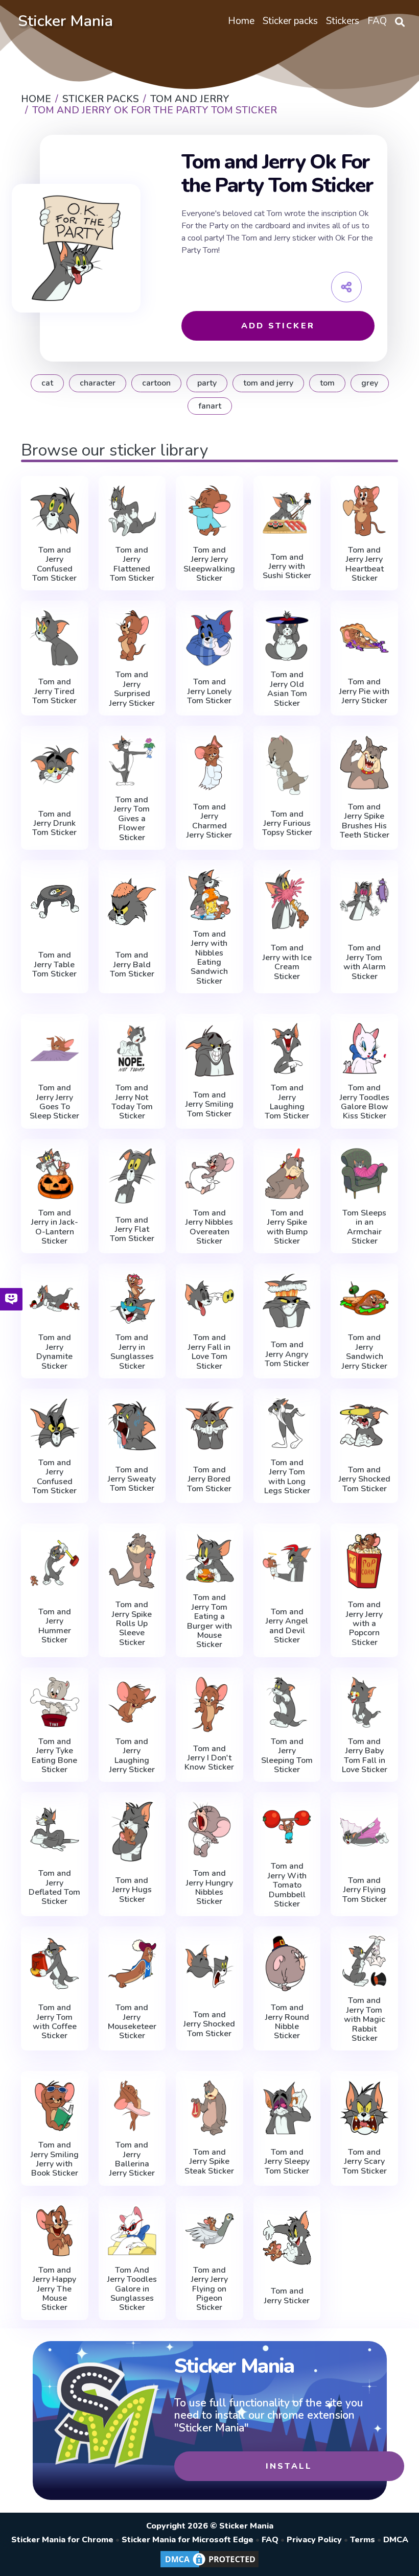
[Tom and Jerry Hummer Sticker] (55, 1563)
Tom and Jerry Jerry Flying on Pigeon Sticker (209, 2289)
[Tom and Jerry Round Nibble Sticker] (287, 1963)
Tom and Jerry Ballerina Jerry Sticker (132, 2159)
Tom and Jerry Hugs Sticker (132, 1890)
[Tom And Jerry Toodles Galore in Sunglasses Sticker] (132, 2231)
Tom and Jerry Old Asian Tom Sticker (287, 689)
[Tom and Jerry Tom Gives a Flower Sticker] (132, 760)
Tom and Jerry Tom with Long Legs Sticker (287, 1477)
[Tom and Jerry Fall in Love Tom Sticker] (209, 1298)
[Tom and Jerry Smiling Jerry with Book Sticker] (55, 2106)
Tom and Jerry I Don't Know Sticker (209, 1758)
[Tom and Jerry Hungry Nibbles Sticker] (209, 1829)
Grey (370, 383)
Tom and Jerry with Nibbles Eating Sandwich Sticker (209, 958)
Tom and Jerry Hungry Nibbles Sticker (209, 1888)
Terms (363, 2540)
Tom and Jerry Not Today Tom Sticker (132, 1102)
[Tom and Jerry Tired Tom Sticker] (55, 638)
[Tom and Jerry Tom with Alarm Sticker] (364, 899)
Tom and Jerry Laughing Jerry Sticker (132, 1756)
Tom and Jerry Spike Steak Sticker (209, 2162)
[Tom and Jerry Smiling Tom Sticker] (209, 1051)
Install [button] (289, 2466)
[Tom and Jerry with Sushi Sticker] (287, 513)
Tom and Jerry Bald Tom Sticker (132, 964)
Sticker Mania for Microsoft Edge (188, 2540)
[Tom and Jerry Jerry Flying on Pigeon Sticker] (209, 2231)
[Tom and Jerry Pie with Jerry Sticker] (364, 638)
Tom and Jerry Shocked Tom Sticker (365, 1479)
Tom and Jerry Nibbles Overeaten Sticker (209, 1227)
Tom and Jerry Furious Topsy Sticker (287, 824)
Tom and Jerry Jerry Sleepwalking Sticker (209, 564)
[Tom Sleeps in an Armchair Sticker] (364, 1174)
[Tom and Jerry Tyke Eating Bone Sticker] (55, 1702)
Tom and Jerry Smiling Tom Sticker (209, 1104)
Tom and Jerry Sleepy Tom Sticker (287, 2162)
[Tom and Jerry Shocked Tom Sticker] (364, 1426)
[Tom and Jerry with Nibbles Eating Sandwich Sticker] (209, 895)
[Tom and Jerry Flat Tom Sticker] (132, 1176)
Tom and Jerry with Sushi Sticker (287, 567)
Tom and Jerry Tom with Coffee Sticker (55, 2022)
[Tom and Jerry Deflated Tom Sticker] (55, 1829)
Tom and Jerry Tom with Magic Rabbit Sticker (365, 2019)
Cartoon (156, 383)
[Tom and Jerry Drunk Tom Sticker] (55, 765)
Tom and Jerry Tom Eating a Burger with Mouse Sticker (209, 1621)
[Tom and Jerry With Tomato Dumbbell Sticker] (287, 1827)
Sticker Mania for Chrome (62, 2540)
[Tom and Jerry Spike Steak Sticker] (209, 2108)
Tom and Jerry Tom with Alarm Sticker (365, 962)
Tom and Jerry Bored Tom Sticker (209, 1479)
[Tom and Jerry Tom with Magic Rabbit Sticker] (364, 1961)
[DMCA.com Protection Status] (209, 2567)
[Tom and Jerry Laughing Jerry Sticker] (132, 1702)
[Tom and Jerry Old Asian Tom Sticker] (287, 635)
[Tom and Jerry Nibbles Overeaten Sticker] (209, 1174)
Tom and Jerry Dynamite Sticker (54, 1352)
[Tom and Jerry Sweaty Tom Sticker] (132, 1426)
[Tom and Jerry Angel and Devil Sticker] (287, 1563)
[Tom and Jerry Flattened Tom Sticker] (132, 511)
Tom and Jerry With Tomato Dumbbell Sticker (287, 1885)
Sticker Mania (65, 21)
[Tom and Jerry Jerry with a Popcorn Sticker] (364, 1560)
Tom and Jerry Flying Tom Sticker (365, 1890)
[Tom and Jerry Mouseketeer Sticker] (132, 1963)
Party (207, 383)
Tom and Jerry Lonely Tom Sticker (209, 691)
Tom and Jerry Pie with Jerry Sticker (364, 691)
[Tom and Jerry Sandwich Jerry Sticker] (364, 1298)
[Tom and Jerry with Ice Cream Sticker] (287, 899)
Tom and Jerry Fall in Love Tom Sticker (209, 1352)
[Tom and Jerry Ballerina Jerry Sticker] (132, 2106)
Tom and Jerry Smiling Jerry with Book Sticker (55, 2159)
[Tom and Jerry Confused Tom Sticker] (55, 511)
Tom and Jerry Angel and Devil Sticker (287, 1626)
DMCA (396, 2540)
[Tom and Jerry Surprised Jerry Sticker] (132, 635)
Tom (327, 383)
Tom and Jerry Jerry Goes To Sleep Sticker (54, 1102)
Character (98, 383)
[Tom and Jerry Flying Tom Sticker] (364, 1831)
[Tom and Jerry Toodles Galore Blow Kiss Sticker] (364, 1048)
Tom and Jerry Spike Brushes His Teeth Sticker (365, 821)
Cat (47, 383)
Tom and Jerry (268, 383)
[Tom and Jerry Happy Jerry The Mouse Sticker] (55, 2231)
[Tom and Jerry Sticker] (287, 2238)
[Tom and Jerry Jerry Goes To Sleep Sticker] (55, 1048)
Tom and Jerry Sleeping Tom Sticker (287, 1756)
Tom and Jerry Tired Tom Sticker (54, 691)
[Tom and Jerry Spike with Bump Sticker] (287, 1174)
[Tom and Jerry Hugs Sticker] (132, 1831)
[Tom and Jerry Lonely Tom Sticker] (209, 638)
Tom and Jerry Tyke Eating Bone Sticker (54, 1756)
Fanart (210, 406)
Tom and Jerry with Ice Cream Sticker (287, 962)
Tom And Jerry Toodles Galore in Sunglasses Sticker (132, 2289)
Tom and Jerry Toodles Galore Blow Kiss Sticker (365, 1102)
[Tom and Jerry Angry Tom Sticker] (287, 1301)
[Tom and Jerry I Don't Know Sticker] (209, 1704)
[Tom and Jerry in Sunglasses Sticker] (132, 1298)
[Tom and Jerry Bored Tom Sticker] (209, 1426)
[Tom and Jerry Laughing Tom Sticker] (287, 1048)
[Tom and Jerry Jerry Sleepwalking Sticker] (209, 511)
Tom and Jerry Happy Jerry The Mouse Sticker (54, 2289)
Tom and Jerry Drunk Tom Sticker (54, 824)
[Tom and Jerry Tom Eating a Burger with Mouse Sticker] (209, 1558)
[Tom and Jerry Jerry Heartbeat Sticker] (364, 511)
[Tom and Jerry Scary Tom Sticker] (364, 2108)
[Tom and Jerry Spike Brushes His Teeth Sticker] (364, 763)
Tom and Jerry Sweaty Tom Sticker (132, 1479)
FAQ (270, 2540)
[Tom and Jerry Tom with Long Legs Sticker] (287, 1423)
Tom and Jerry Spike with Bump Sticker (287, 1227)
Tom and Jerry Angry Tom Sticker (287, 1354)
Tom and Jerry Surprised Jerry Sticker (132, 689)
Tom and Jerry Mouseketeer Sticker (132, 2022)
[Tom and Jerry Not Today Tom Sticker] (132, 1048)
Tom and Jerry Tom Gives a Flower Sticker (132, 819)
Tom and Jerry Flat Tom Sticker (132, 1230)
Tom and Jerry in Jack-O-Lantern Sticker (55, 1227)
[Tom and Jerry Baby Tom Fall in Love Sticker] (364, 1702)
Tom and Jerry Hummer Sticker (55, 1626)
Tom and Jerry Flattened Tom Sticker (132, 564)
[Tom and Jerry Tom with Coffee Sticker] (55, 1963)
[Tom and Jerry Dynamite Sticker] (55, 1298)
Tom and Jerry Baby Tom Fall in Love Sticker (365, 1756)
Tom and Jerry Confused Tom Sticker (54, 564)
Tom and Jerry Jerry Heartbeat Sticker (365, 564)
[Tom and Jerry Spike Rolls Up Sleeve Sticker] (132, 1560)
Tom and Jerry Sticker (287, 2296)
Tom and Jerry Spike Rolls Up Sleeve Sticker (132, 1624)
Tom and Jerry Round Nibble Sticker (287, 2022)
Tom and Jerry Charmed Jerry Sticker (209, 821)
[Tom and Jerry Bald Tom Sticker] (132, 902)
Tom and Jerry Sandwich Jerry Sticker (365, 1352)
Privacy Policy (314, 2540)
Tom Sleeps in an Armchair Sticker (364, 1227)
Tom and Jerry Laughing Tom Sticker (287, 1102)
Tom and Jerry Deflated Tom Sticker (54, 1888)
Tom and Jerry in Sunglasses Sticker (132, 1352)
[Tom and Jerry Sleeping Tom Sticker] (287, 1702)
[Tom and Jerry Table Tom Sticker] (55, 902)
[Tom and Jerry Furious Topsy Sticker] (287, 765)
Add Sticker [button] (278, 326)
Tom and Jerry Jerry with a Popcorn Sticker (364, 1624)
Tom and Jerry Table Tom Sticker (54, 964)
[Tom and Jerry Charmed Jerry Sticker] (209, 763)
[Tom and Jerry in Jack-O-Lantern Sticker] (55, 1174)
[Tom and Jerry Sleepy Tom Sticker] (287, 2108)
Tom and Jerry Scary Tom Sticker (365, 2162)
